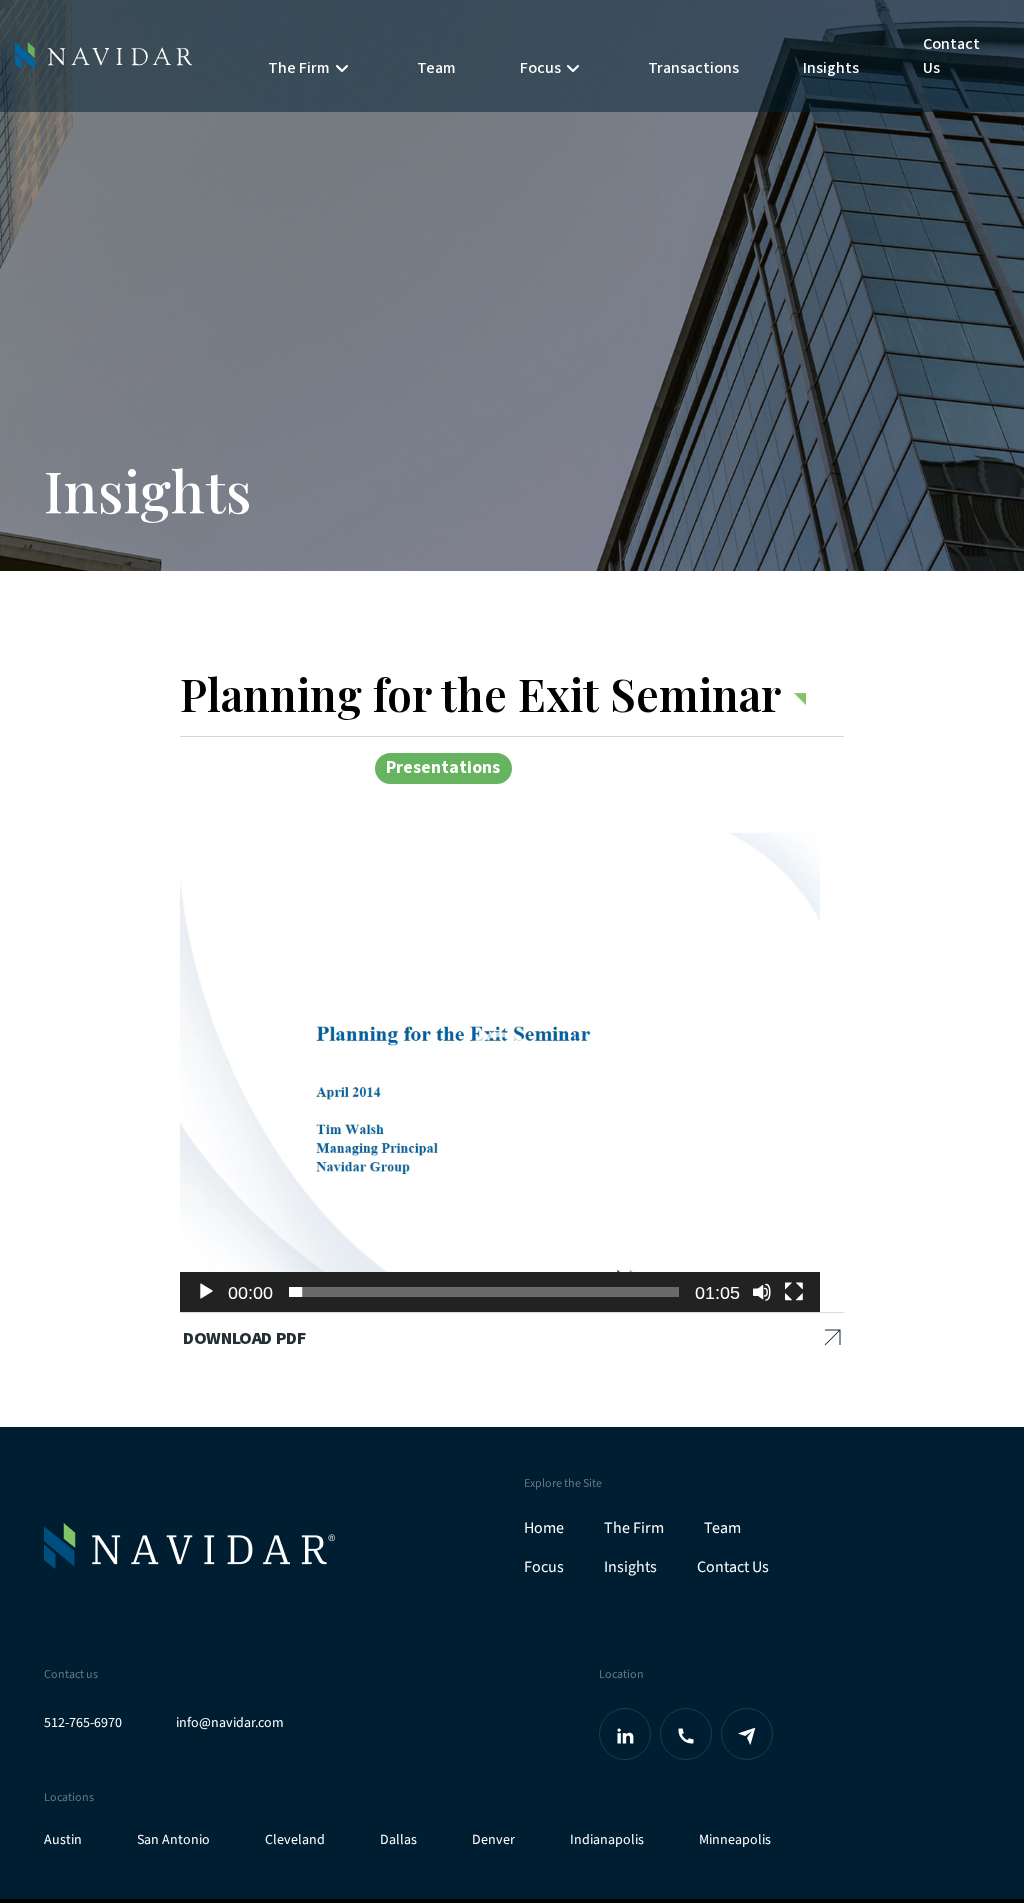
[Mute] (762, 1292)
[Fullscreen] (794, 1292)
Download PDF (244, 1338)
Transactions (693, 68)
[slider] (484, 1292)
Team (436, 68)
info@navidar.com (230, 1723)
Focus (544, 1567)
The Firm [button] (299, 68)
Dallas (398, 1840)
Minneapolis (735, 1840)
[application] (500, 1072)
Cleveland (295, 1840)
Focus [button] (540, 68)
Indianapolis (607, 1840)
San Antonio (173, 1840)
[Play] (206, 1292)
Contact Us (951, 56)
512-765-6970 (83, 1723)
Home (544, 1528)
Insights (831, 68)
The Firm (634, 1528)
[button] (500, 1072)
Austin (63, 1840)
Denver (493, 1840)
